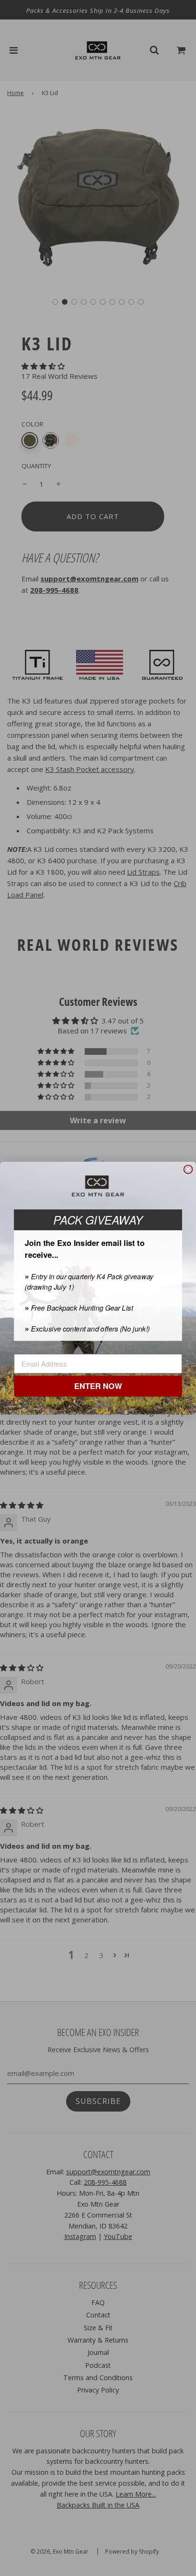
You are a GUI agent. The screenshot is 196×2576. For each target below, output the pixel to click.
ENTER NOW (98, 1387)
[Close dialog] (188, 1169)
